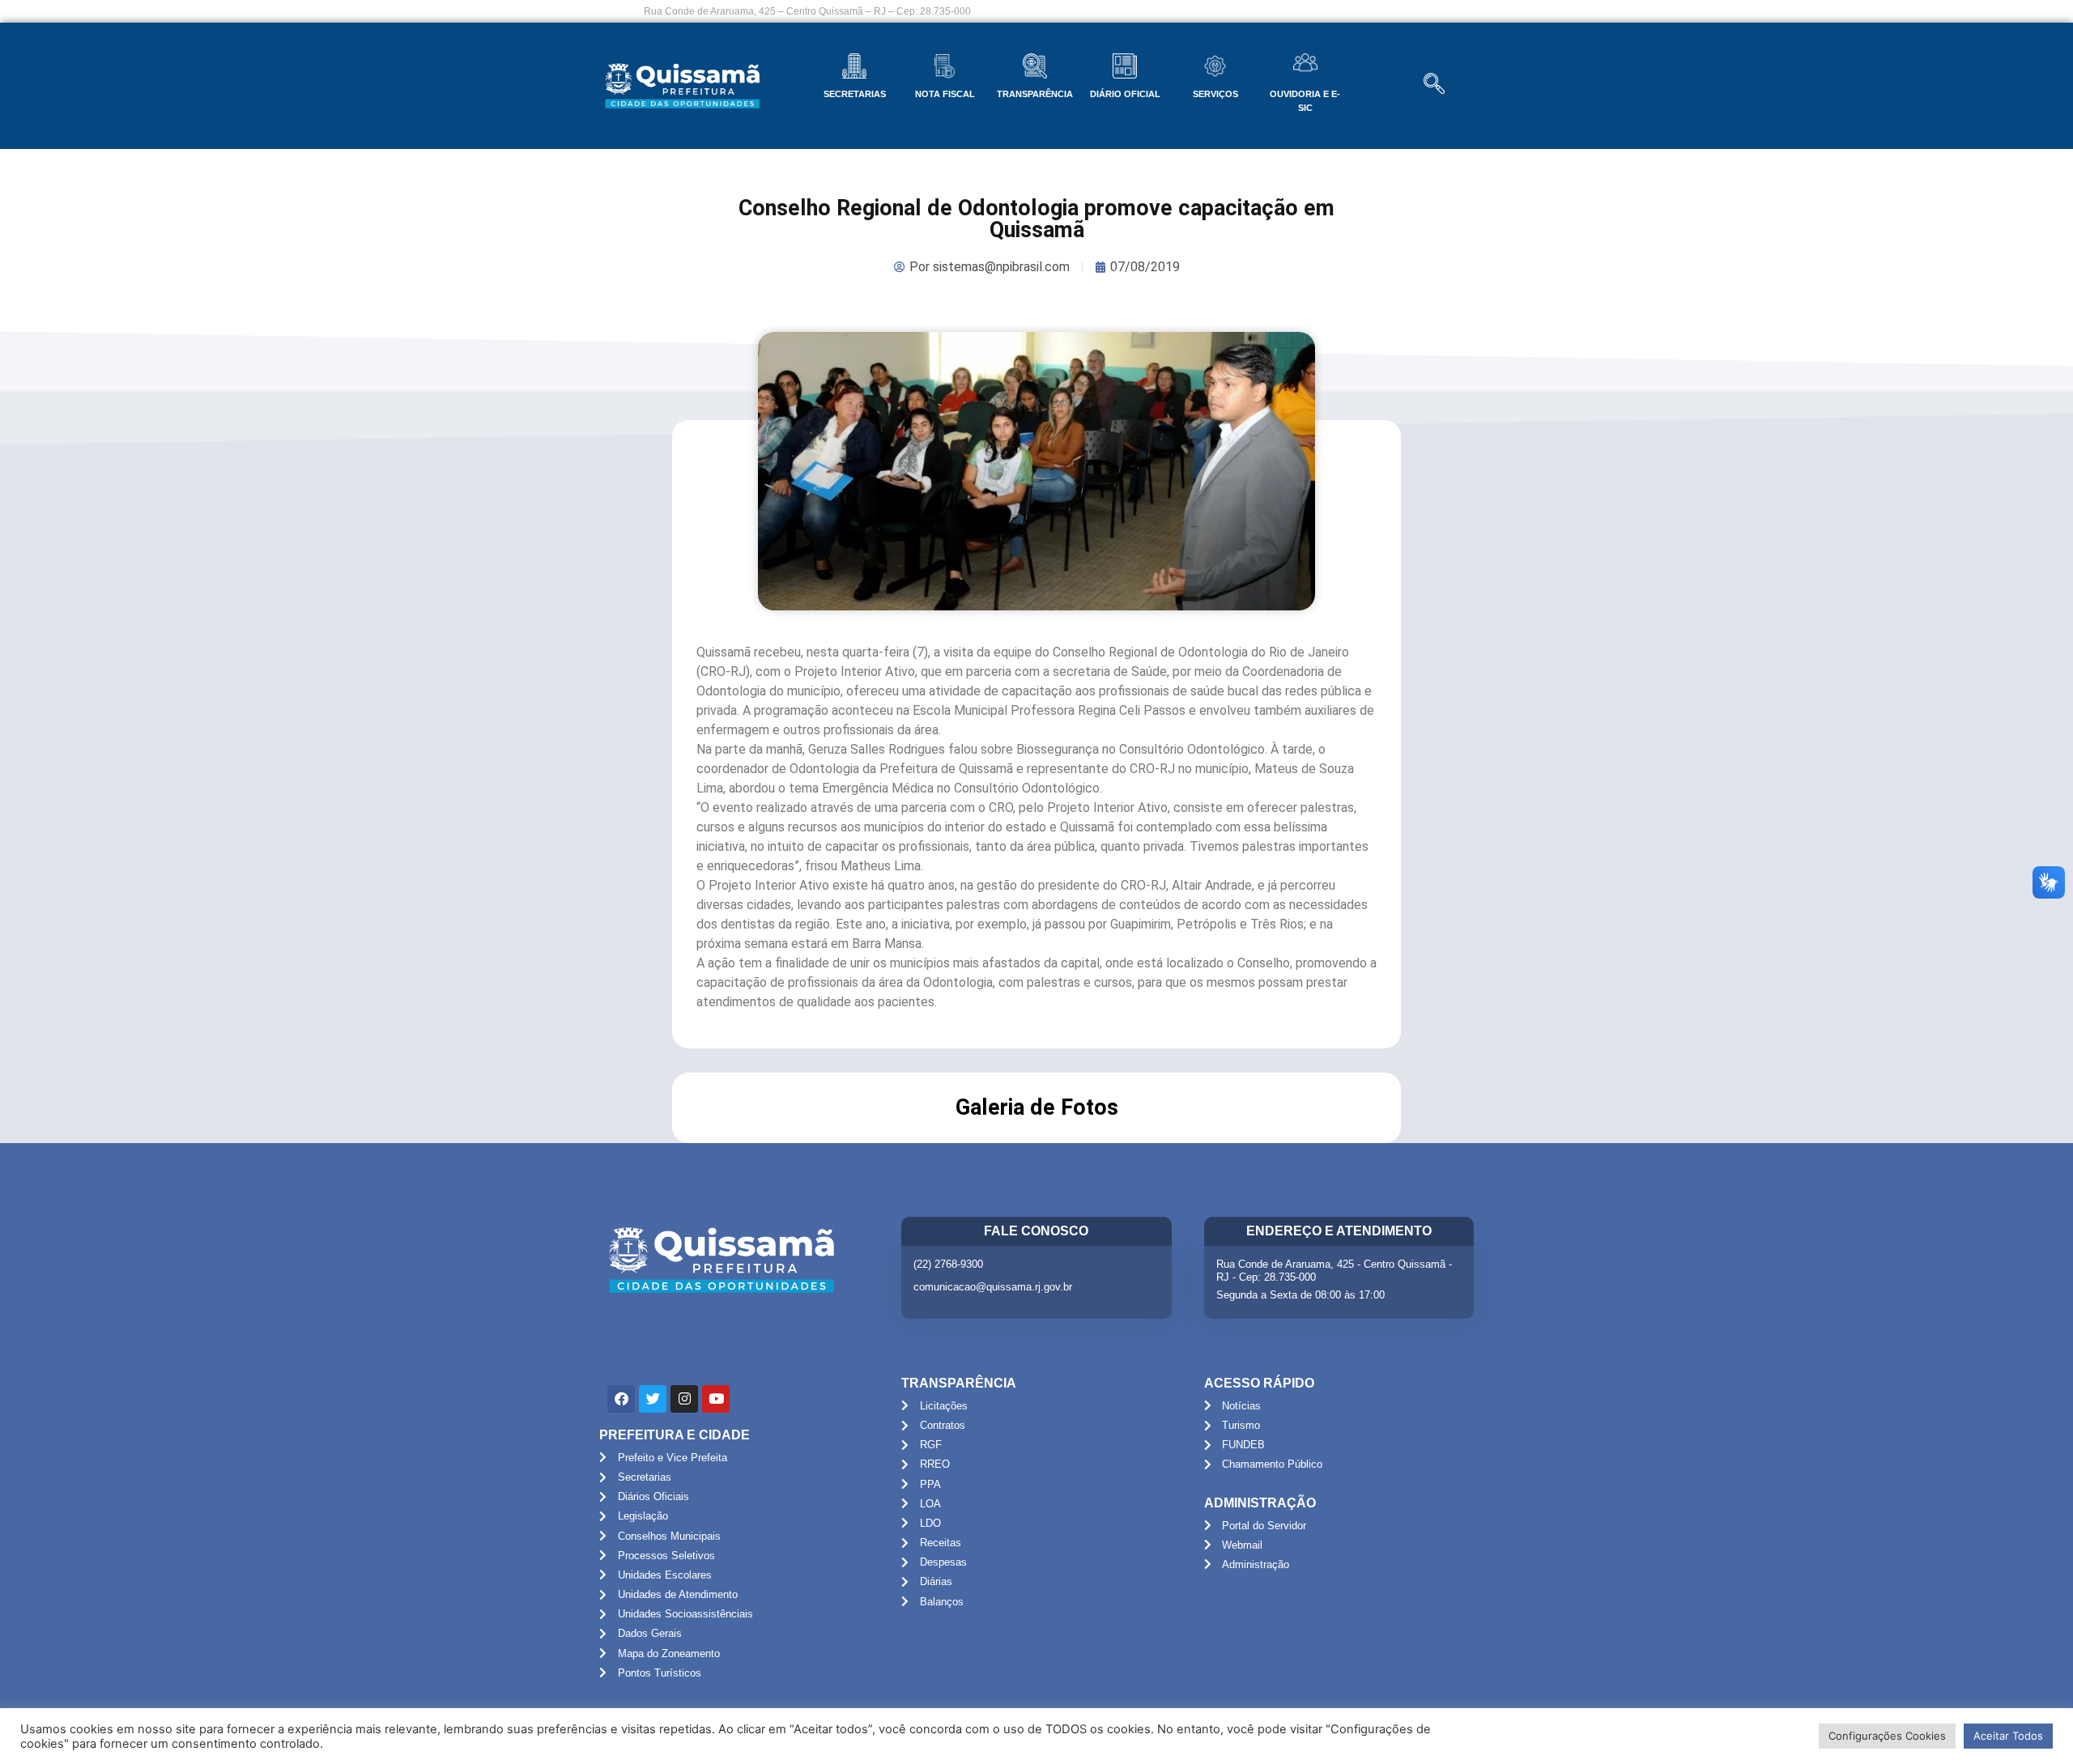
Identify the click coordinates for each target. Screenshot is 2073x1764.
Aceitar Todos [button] (2008, 1736)
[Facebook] (621, 1399)
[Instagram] (684, 1399)
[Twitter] (653, 1399)
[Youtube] (716, 1399)
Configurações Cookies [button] (1887, 1736)
